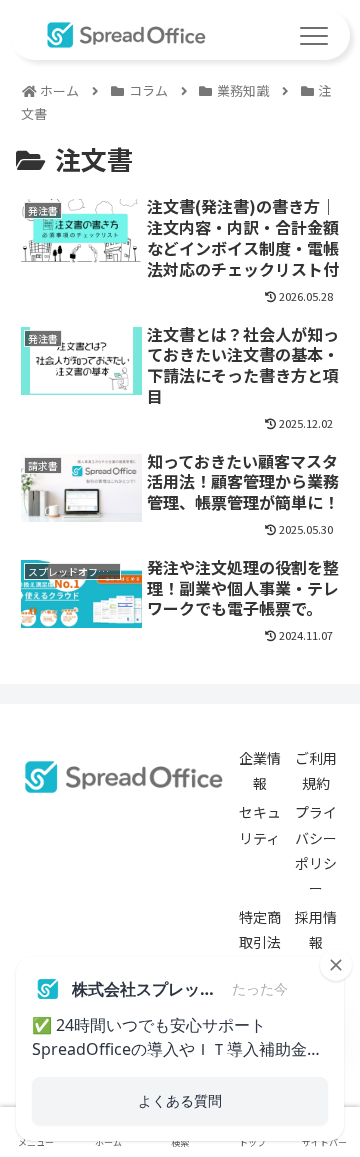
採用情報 (316, 929)
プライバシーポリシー (316, 850)
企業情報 (260, 770)
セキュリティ (260, 824)
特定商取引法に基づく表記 (260, 955)
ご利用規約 (316, 770)
